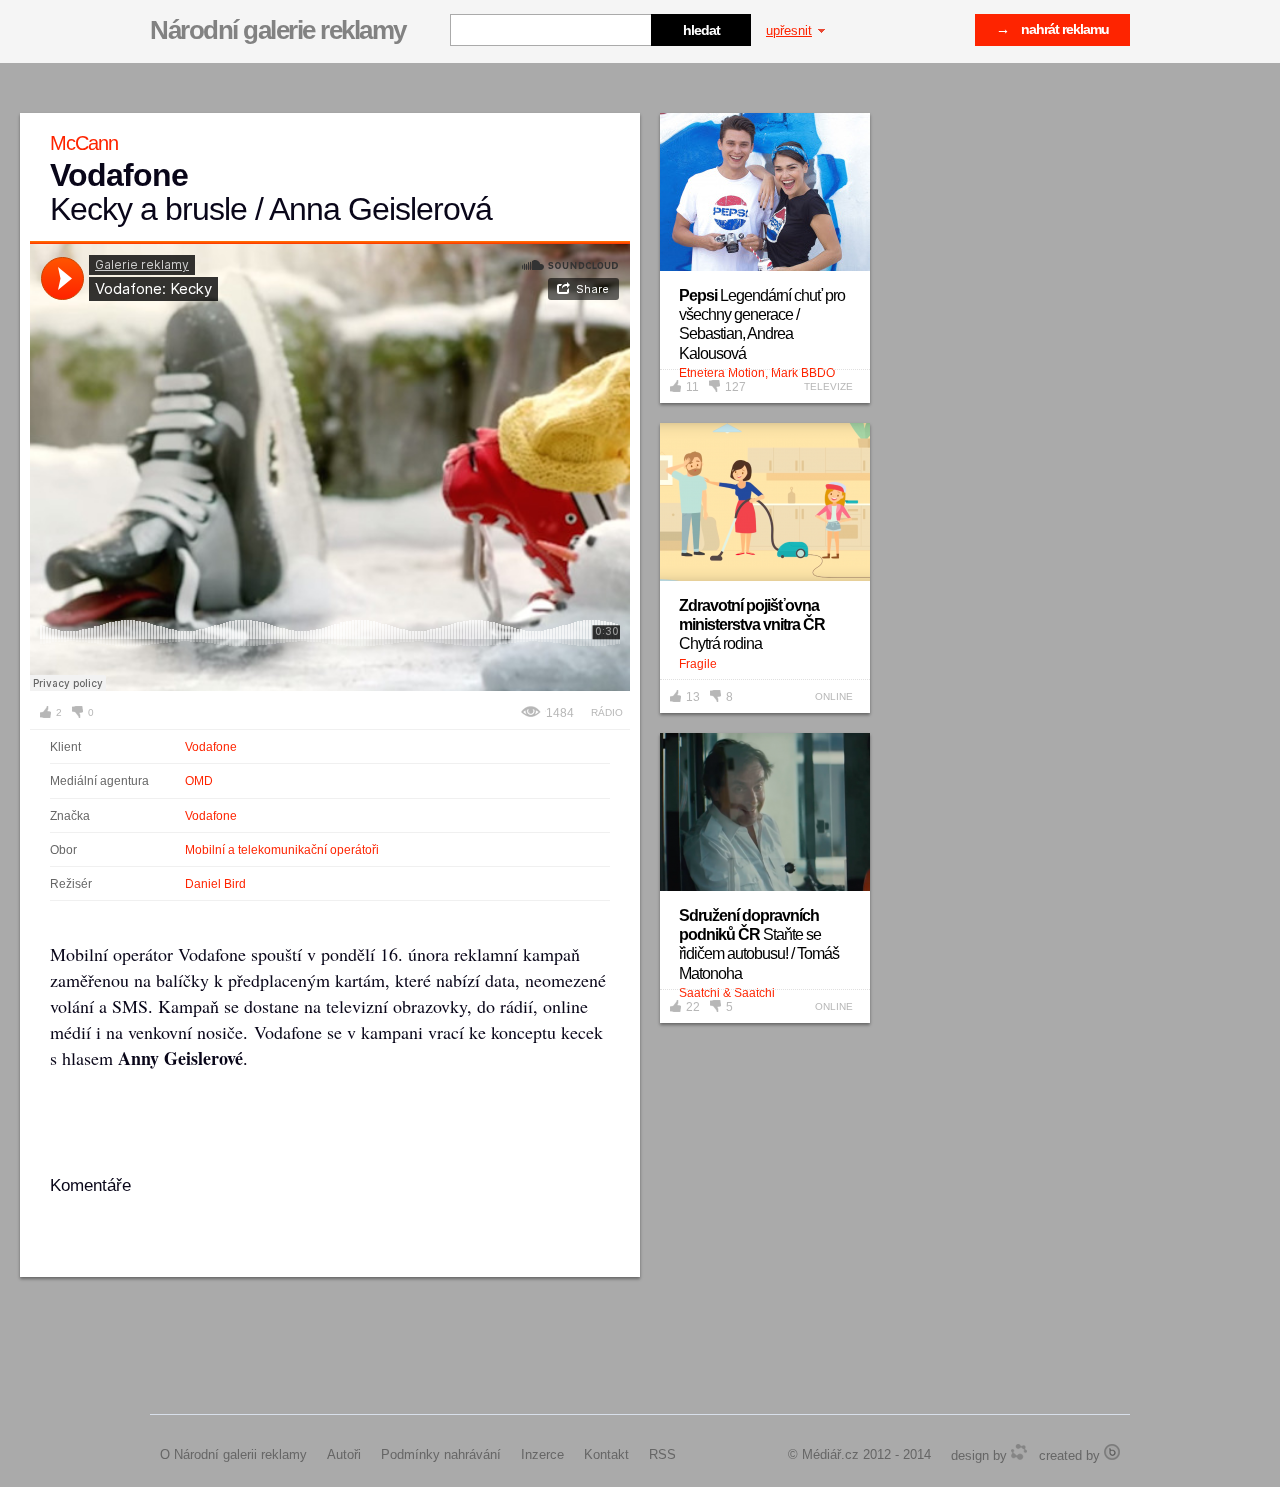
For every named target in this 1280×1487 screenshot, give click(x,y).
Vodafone (211, 747)
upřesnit (789, 30)
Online (834, 696)
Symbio (1019, 1452)
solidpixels (1112, 1452)
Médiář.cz (830, 1454)
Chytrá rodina (752, 624)
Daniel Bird (215, 884)
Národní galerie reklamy (278, 30)
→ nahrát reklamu (1052, 29)
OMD (199, 781)
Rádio (607, 712)
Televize (828, 386)
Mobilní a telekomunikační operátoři (282, 850)
